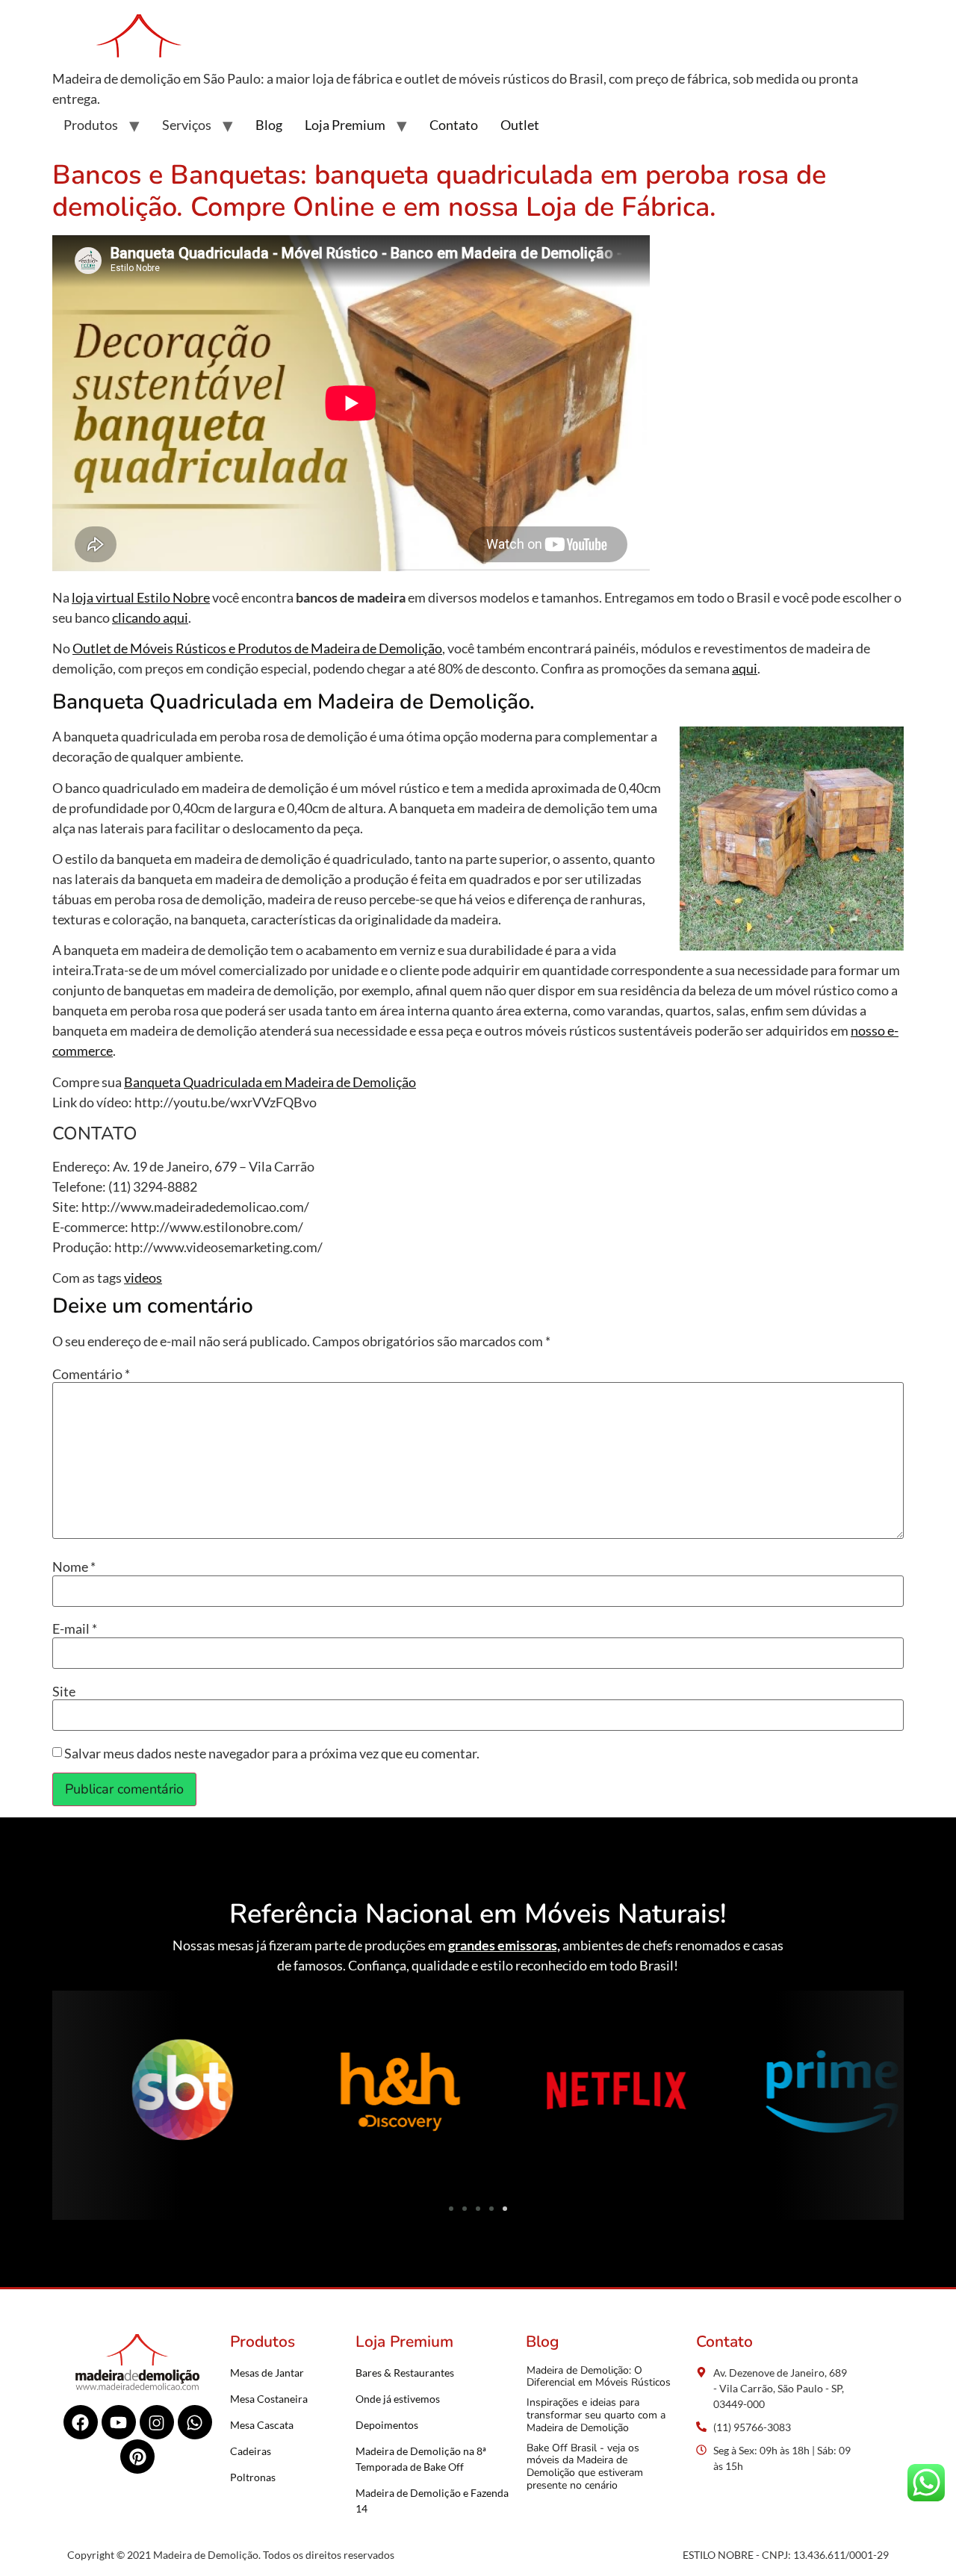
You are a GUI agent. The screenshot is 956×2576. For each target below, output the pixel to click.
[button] (69, 2094)
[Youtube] (119, 2422)
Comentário (91, 1374)
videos (143, 1278)
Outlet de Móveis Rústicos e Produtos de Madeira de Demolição (257, 648)
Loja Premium (345, 125)
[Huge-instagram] (157, 2422)
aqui (745, 668)
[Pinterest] (137, 2457)
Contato (454, 125)
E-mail (75, 1628)
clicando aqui (150, 617)
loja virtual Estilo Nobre (141, 597)
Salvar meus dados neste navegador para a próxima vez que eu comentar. (272, 1753)
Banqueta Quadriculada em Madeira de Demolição (270, 1082)
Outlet (520, 125)
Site (64, 1691)
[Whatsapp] (195, 2422)
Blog (269, 125)
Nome (74, 1567)
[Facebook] (81, 2422)
